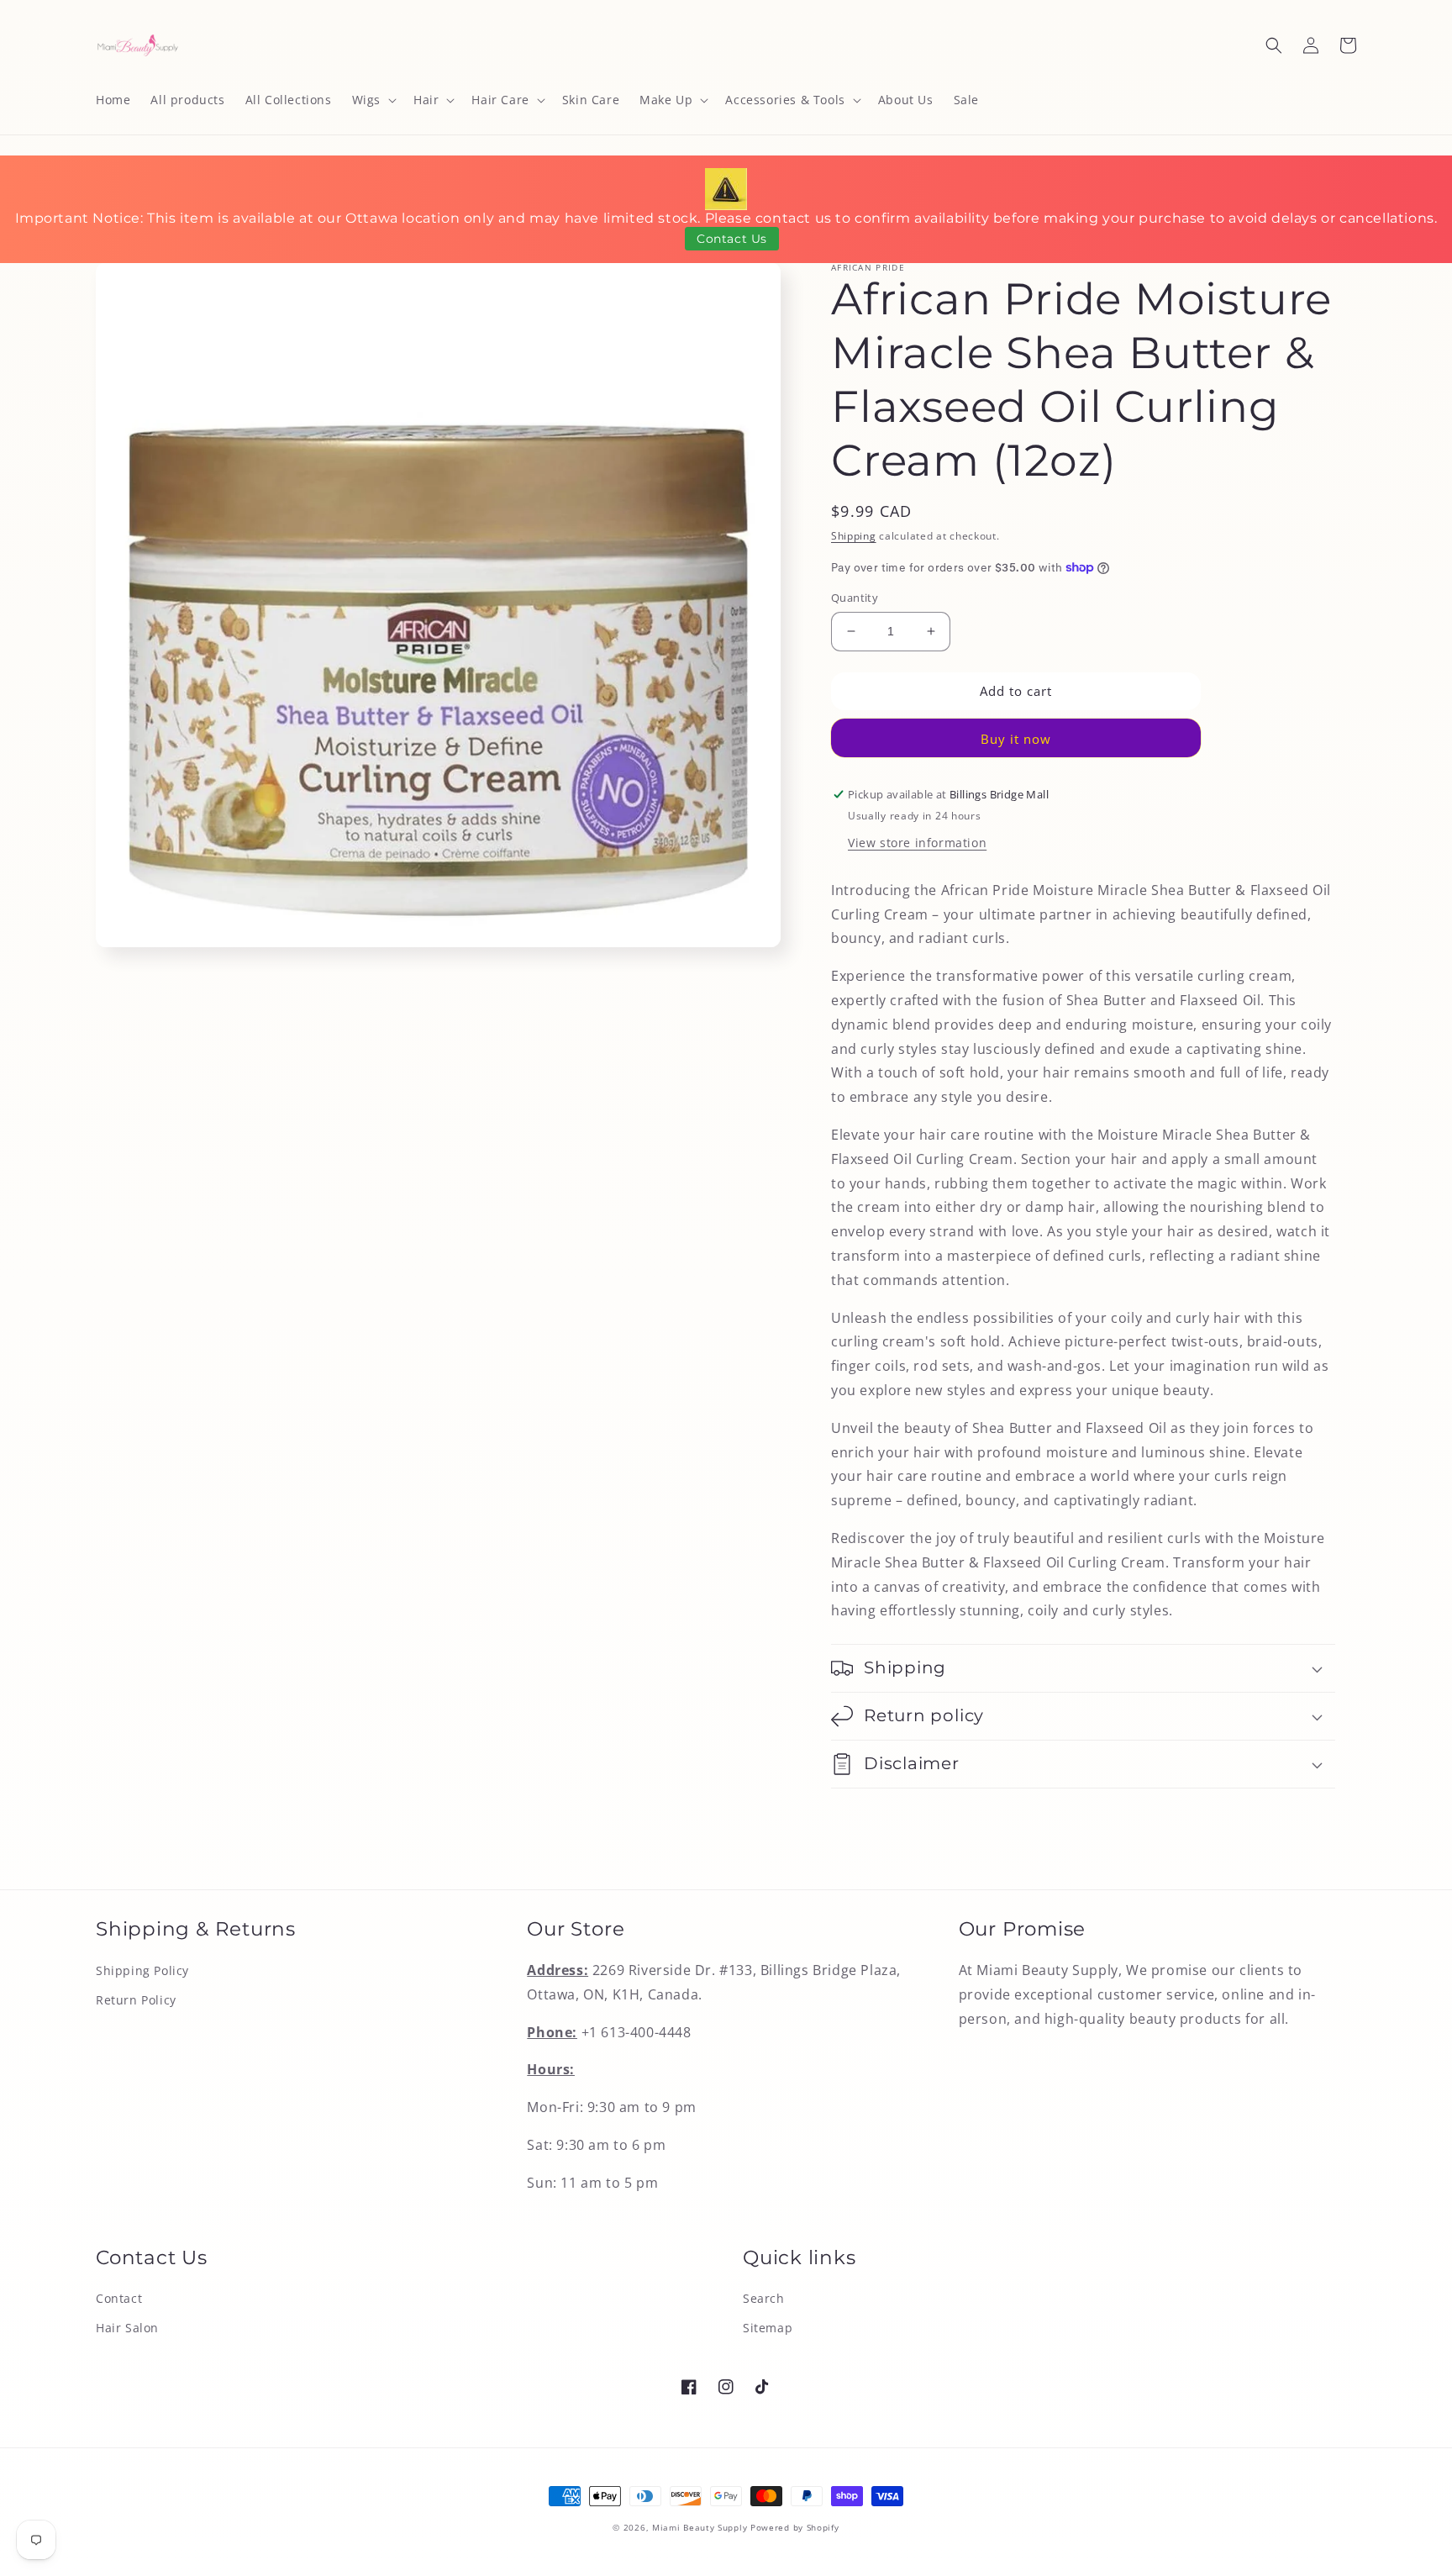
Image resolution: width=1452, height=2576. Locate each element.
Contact (119, 2298)
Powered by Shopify (795, 2527)
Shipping (854, 536)
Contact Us (732, 239)
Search (764, 2298)
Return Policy (136, 2000)
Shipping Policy (142, 1970)
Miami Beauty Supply (700, 2527)
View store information (917, 843)
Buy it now (1016, 739)
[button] (373, 100)
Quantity (855, 598)
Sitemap (768, 2328)
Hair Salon (127, 2328)
